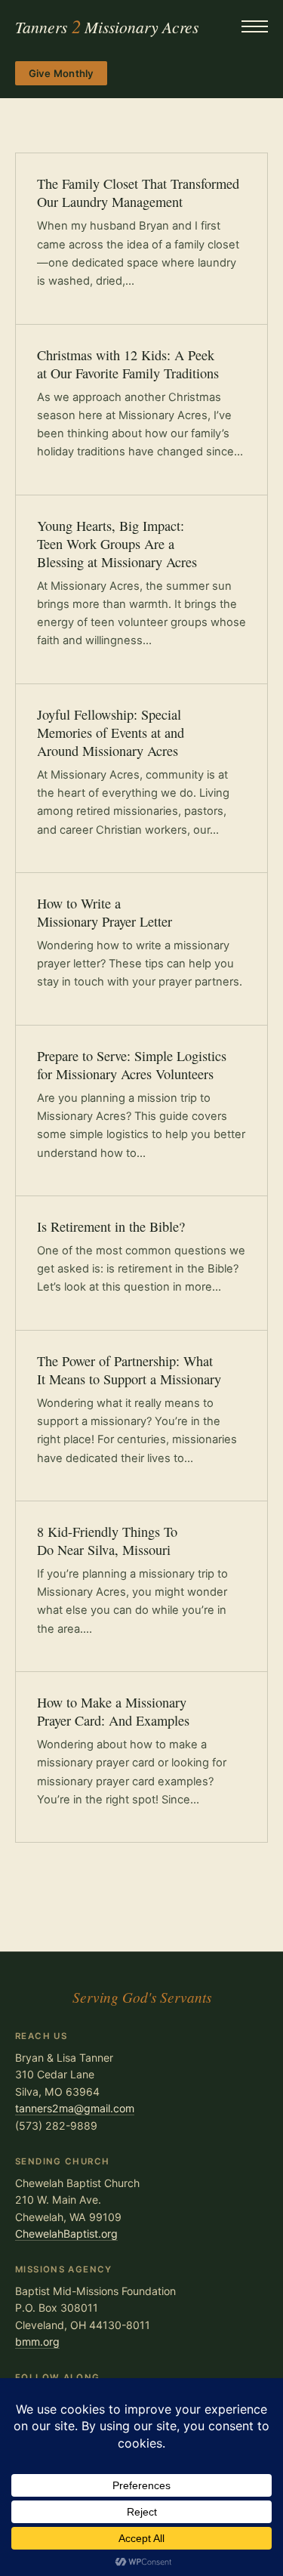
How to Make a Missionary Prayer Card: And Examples (113, 1711)
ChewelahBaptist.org (66, 2234)
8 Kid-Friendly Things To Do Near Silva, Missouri (107, 1541)
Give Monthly (62, 73)
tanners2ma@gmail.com (75, 2108)
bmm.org (37, 2342)
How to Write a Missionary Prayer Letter (105, 912)
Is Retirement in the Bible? (111, 1226)
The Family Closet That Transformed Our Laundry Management (138, 193)
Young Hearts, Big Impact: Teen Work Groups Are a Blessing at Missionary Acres (117, 544)
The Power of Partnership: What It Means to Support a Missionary (129, 1370)
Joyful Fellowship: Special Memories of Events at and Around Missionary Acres (111, 733)
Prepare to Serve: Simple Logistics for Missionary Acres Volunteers (132, 1065)
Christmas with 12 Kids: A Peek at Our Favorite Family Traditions (128, 364)
